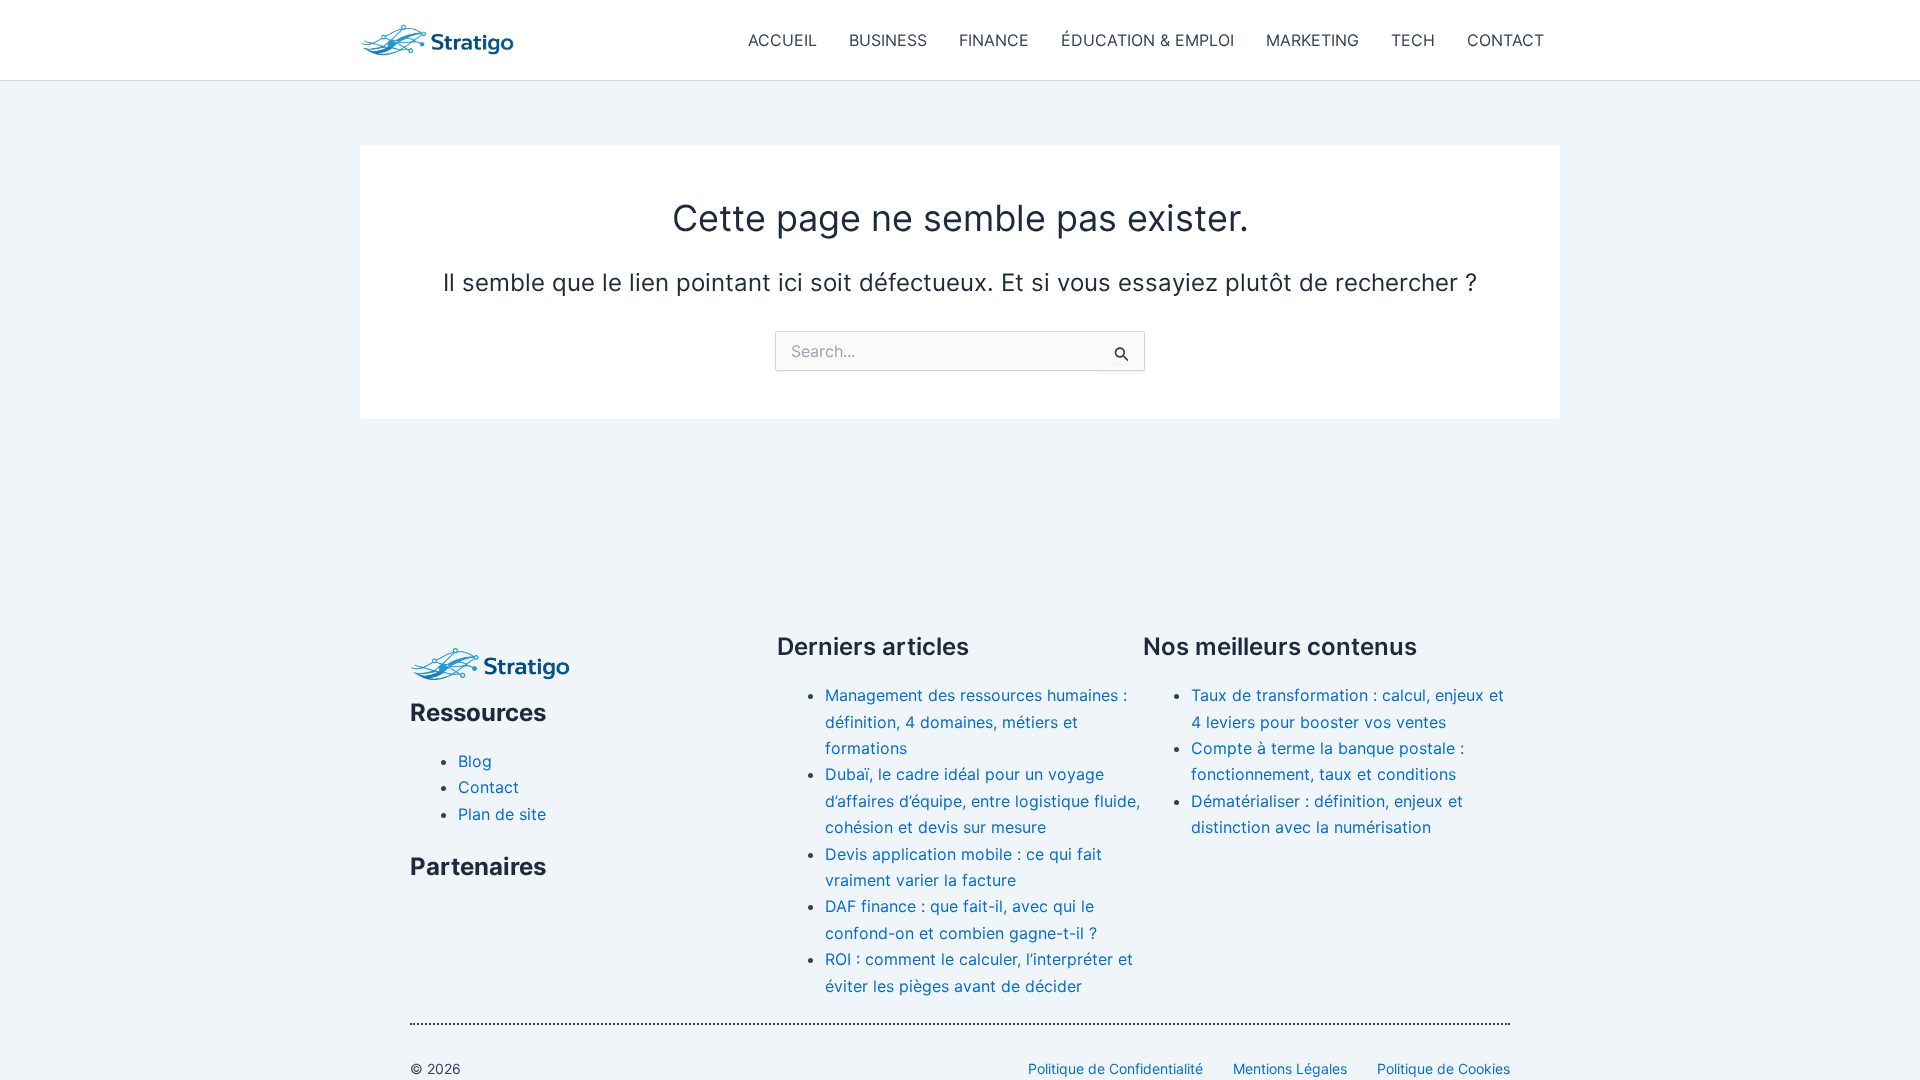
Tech (1413, 40)
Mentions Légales (1290, 1068)
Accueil (782, 40)
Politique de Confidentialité (1115, 1068)
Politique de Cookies (1443, 1068)
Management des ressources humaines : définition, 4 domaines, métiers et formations (976, 721)
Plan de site (502, 814)
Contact (1505, 40)
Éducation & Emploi (1147, 40)
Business (888, 40)
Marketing (1312, 40)
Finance (994, 40)
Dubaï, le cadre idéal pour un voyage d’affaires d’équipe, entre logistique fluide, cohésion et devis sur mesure (982, 800)
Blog (475, 761)
